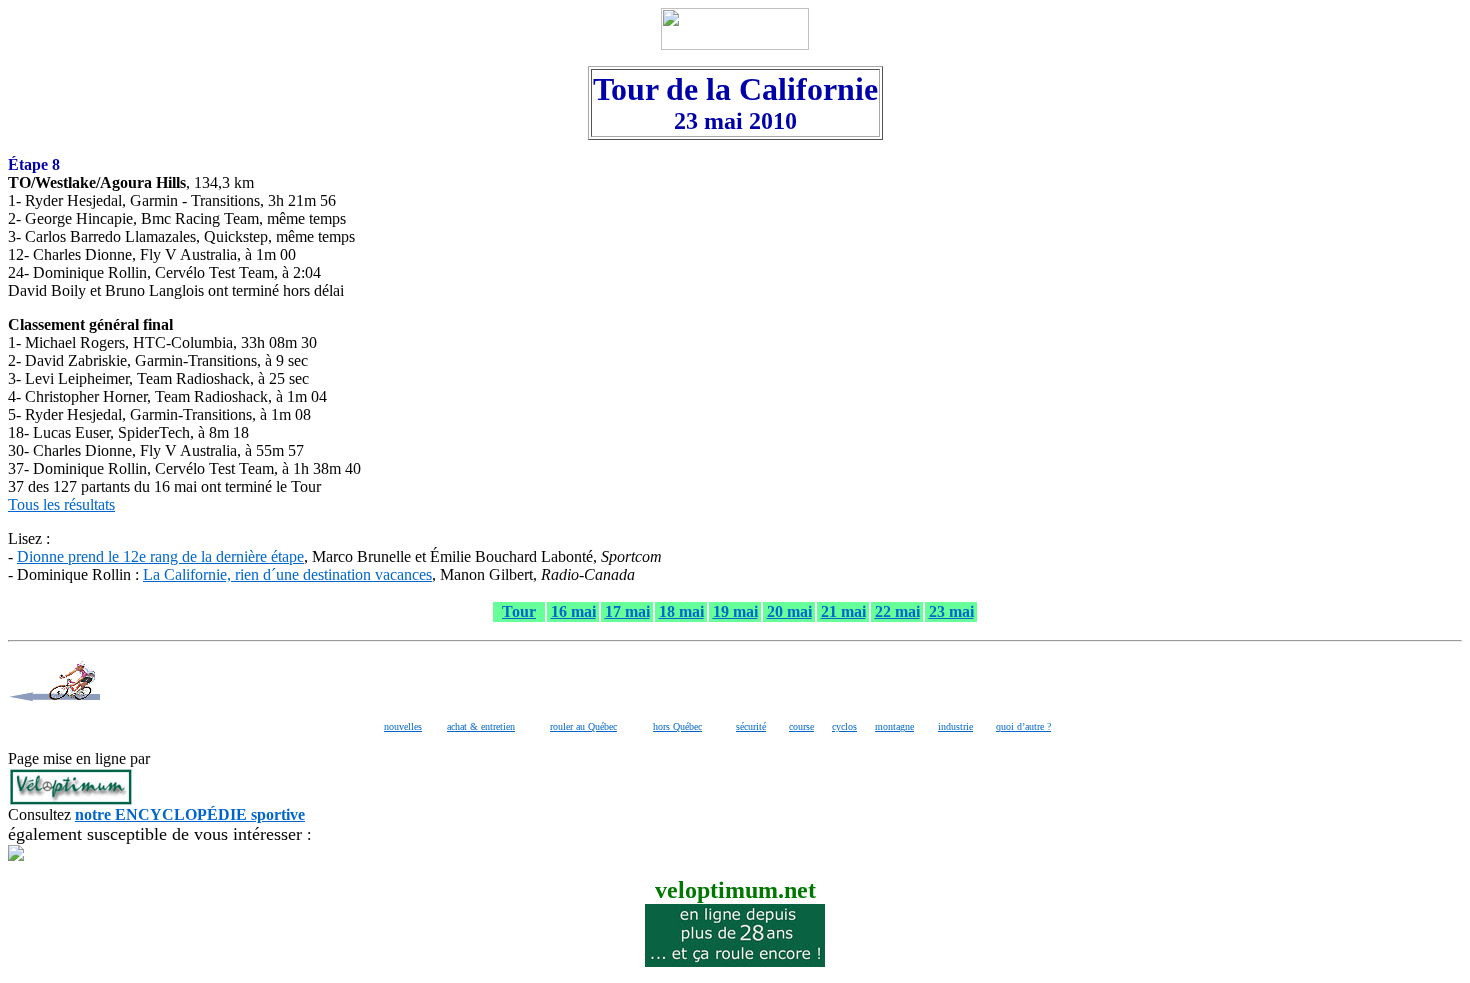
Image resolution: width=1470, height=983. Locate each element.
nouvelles (403, 726)
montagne (894, 726)
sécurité (751, 726)
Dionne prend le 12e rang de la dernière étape (160, 556)
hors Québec (677, 726)
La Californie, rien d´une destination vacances (287, 574)
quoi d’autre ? (1023, 726)
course (801, 726)
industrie (955, 726)
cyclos (844, 726)
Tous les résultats (61, 504)
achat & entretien (481, 726)
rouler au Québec (583, 726)
